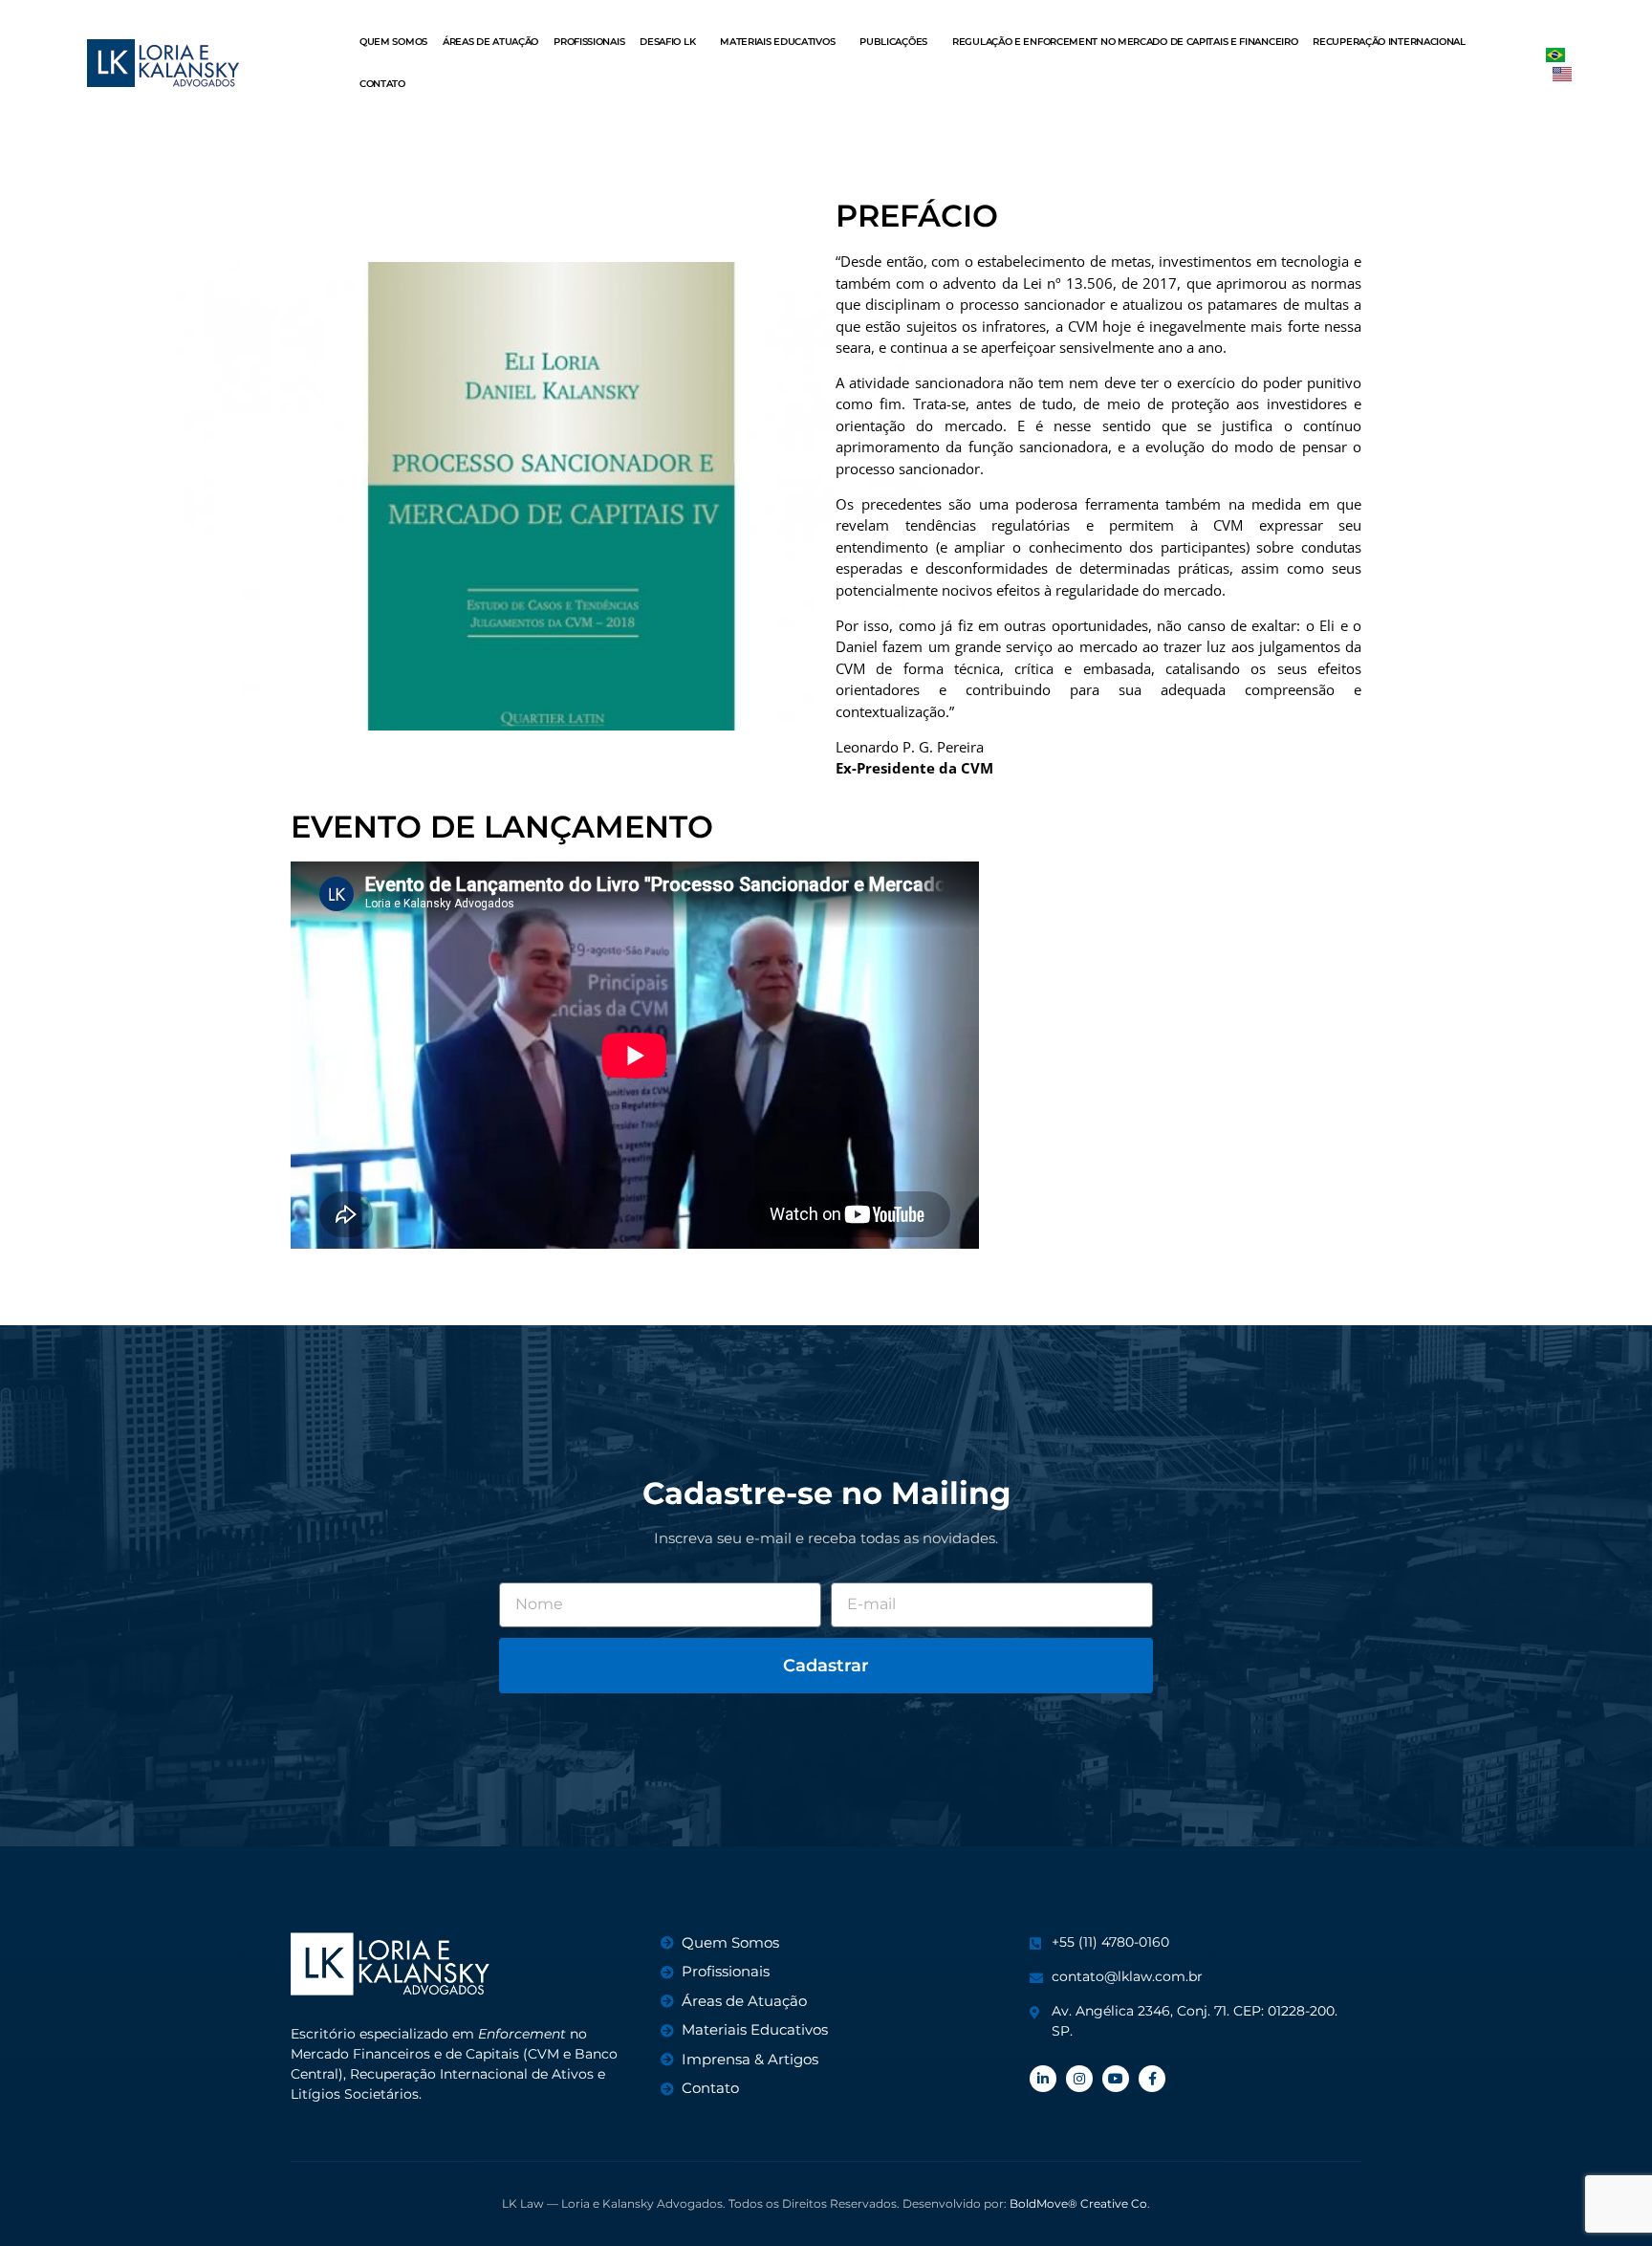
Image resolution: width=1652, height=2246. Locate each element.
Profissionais (589, 42)
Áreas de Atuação (490, 42)
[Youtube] (1116, 2079)
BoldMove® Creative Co (1078, 2203)
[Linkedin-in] (1043, 2079)
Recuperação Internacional (1389, 42)
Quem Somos (393, 42)
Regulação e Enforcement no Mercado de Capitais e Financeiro (1125, 42)
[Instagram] (1079, 2079)
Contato (382, 84)
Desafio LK (667, 42)
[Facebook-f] (1152, 2079)
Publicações (893, 42)
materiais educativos (777, 42)
